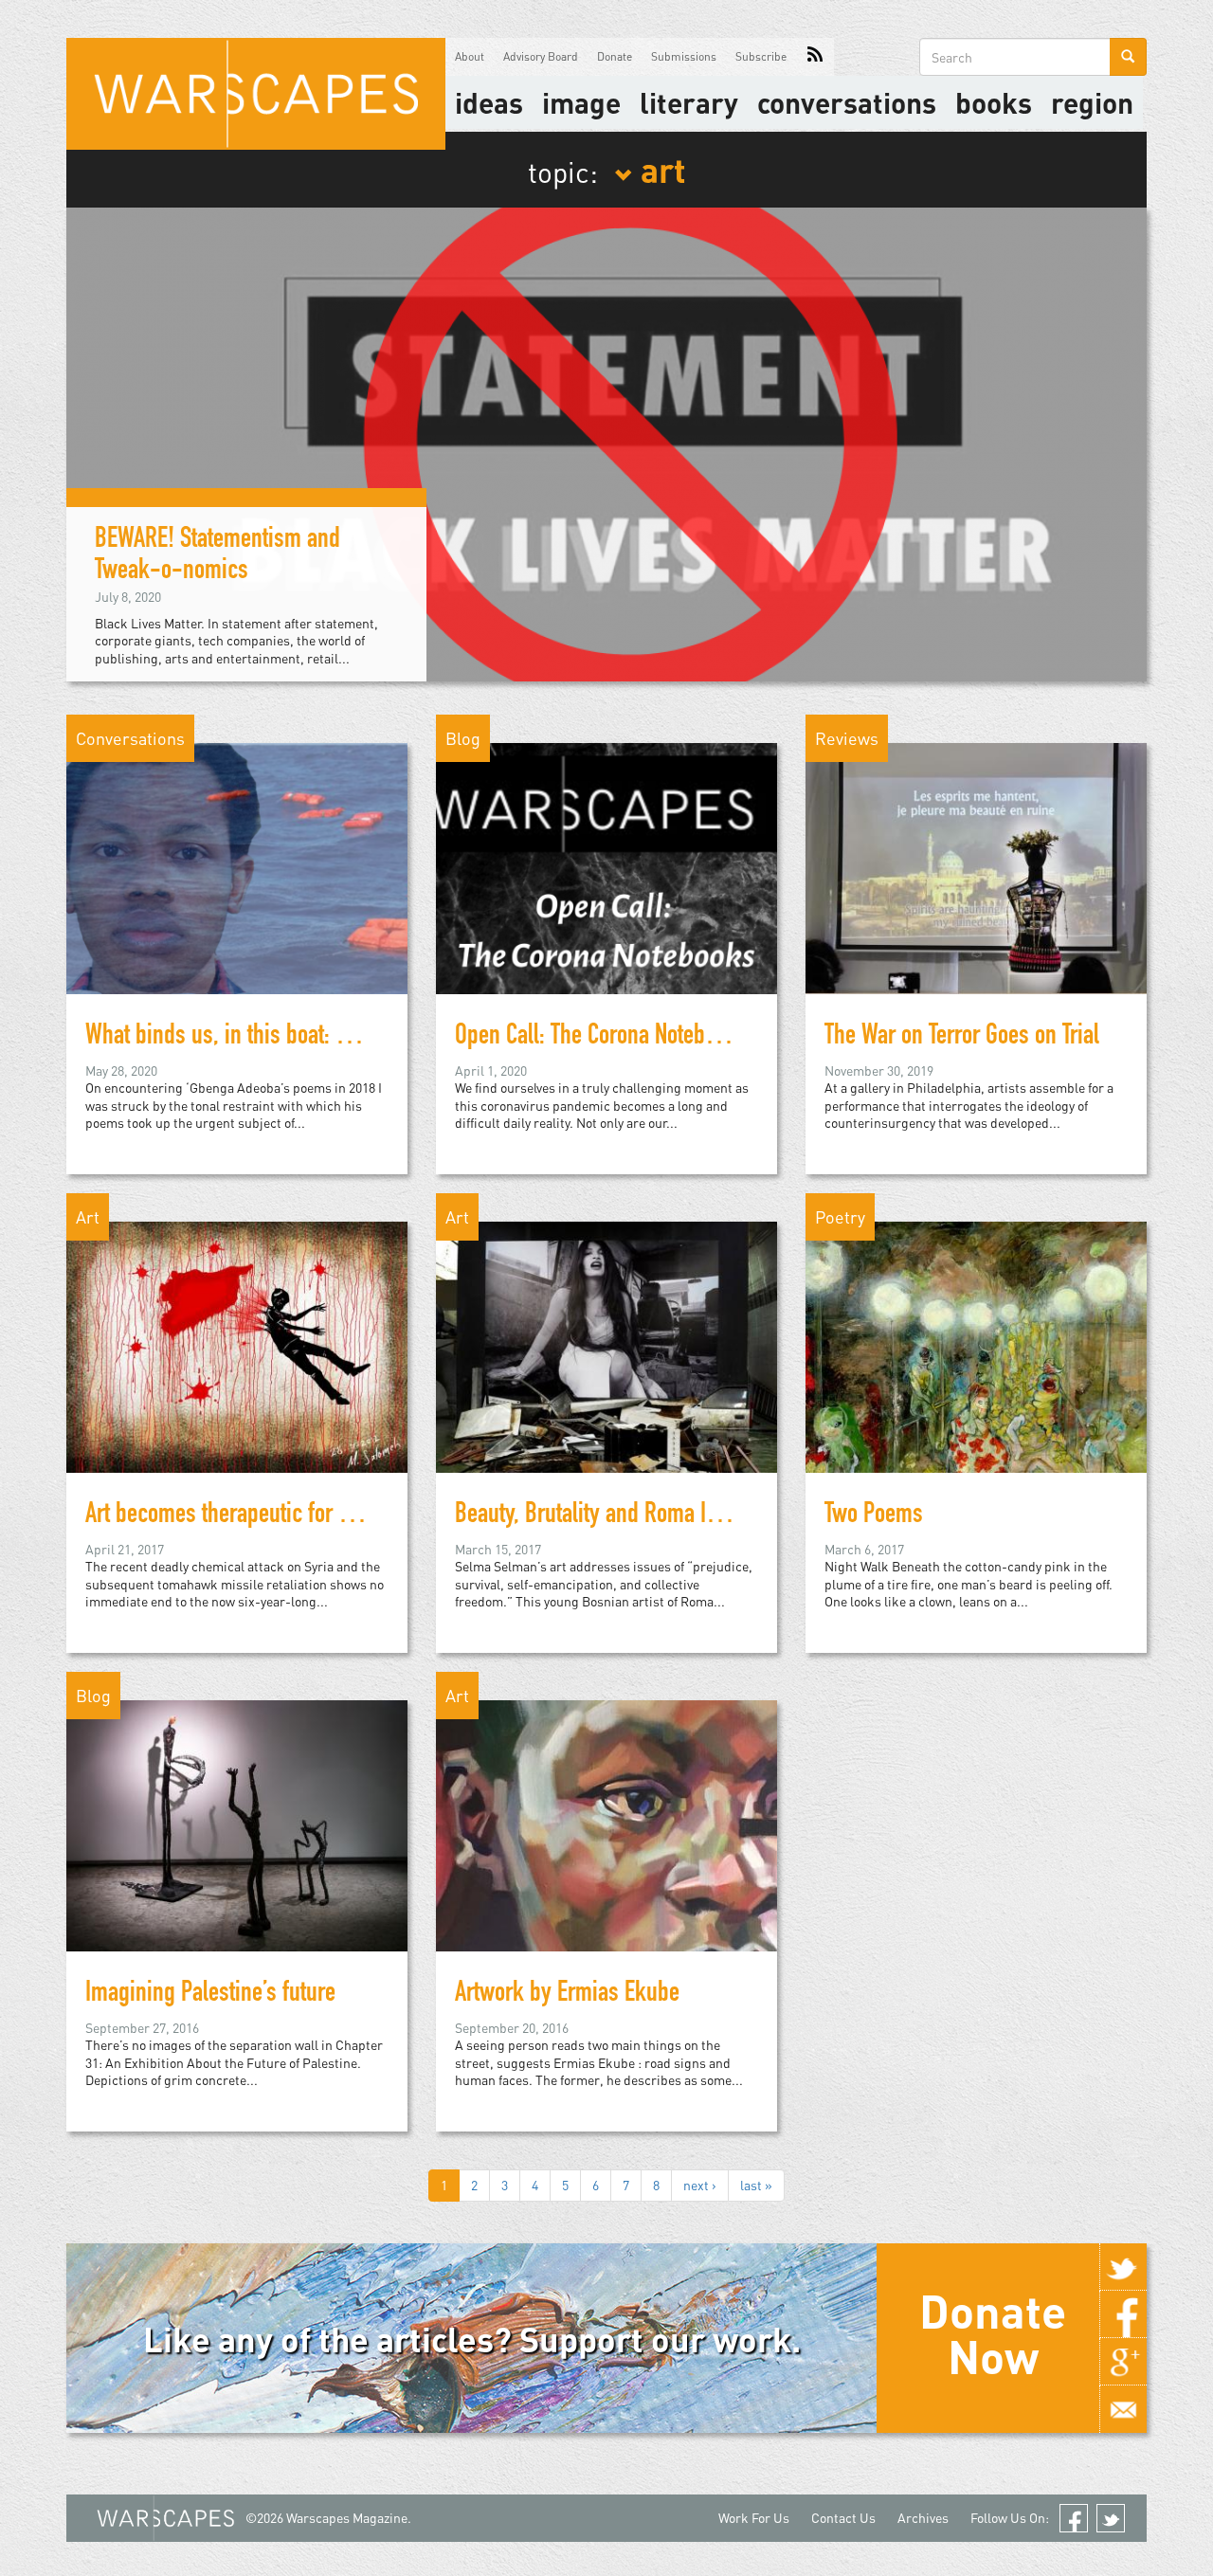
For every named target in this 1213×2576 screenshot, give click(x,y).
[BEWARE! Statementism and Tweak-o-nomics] (606, 442)
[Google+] (1123, 2362)
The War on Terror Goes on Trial (962, 1038)
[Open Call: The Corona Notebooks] (606, 867)
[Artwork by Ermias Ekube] (606, 1824)
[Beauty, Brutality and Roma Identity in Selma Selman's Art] (606, 1345)
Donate (615, 56)
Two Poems (874, 1516)
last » (756, 2185)
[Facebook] (1123, 2314)
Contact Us (843, 2518)
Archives (923, 2518)
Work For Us (754, 2518)
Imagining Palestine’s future (210, 1995)
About (470, 56)
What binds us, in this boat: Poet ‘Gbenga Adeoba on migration (363, 1038)
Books (994, 102)
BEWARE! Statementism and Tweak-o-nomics (217, 557)
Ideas (489, 102)
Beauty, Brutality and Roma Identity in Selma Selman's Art (712, 1516)
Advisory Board (541, 56)
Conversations (847, 102)
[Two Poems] (976, 1345)
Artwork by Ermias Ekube (567, 1995)
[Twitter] (1123, 2267)
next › (700, 2185)
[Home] (256, 94)
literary (689, 102)
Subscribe (761, 56)
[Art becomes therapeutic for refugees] (237, 1345)
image (581, 102)
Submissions (684, 56)
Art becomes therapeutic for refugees (251, 1516)
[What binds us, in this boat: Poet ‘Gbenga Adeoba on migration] (237, 867)
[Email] (1123, 2409)
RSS (815, 57)
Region (1092, 102)
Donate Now (993, 2333)
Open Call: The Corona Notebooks (601, 1038)
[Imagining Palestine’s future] (237, 1824)
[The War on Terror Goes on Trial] (976, 867)
